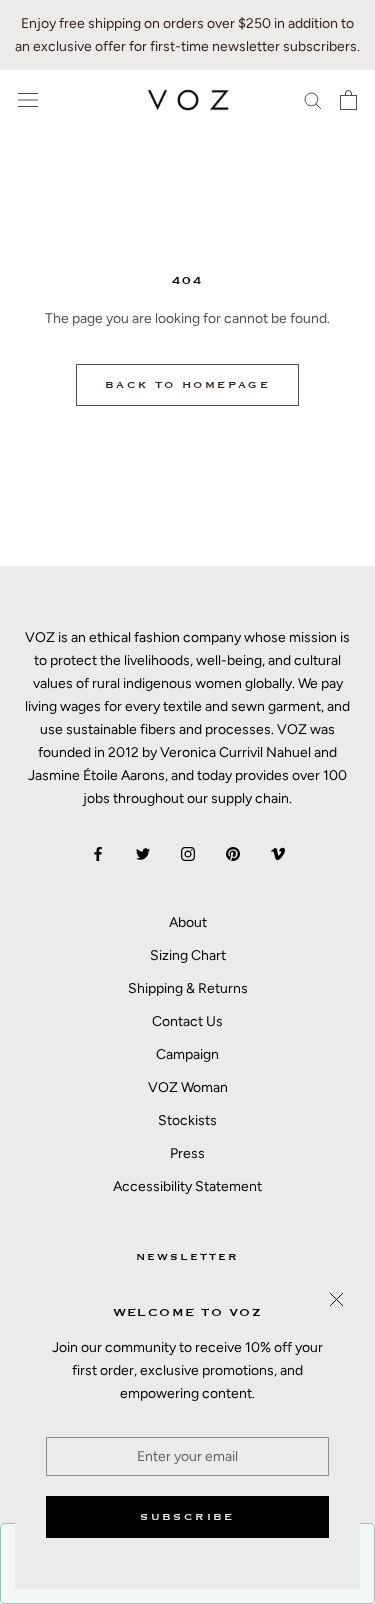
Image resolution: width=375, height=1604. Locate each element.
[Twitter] (143, 852)
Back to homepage (187, 385)
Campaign (187, 1054)
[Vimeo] (278, 852)
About (188, 922)
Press (187, 1153)
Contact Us (187, 1021)
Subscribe (187, 1517)
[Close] (336, 1299)
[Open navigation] (28, 100)
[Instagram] (188, 852)
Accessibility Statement (187, 1186)
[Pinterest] (233, 852)
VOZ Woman (188, 1087)
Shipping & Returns (188, 988)
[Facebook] (98, 852)
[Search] (313, 99)
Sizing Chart (188, 955)
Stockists (187, 1120)
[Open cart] (348, 100)
